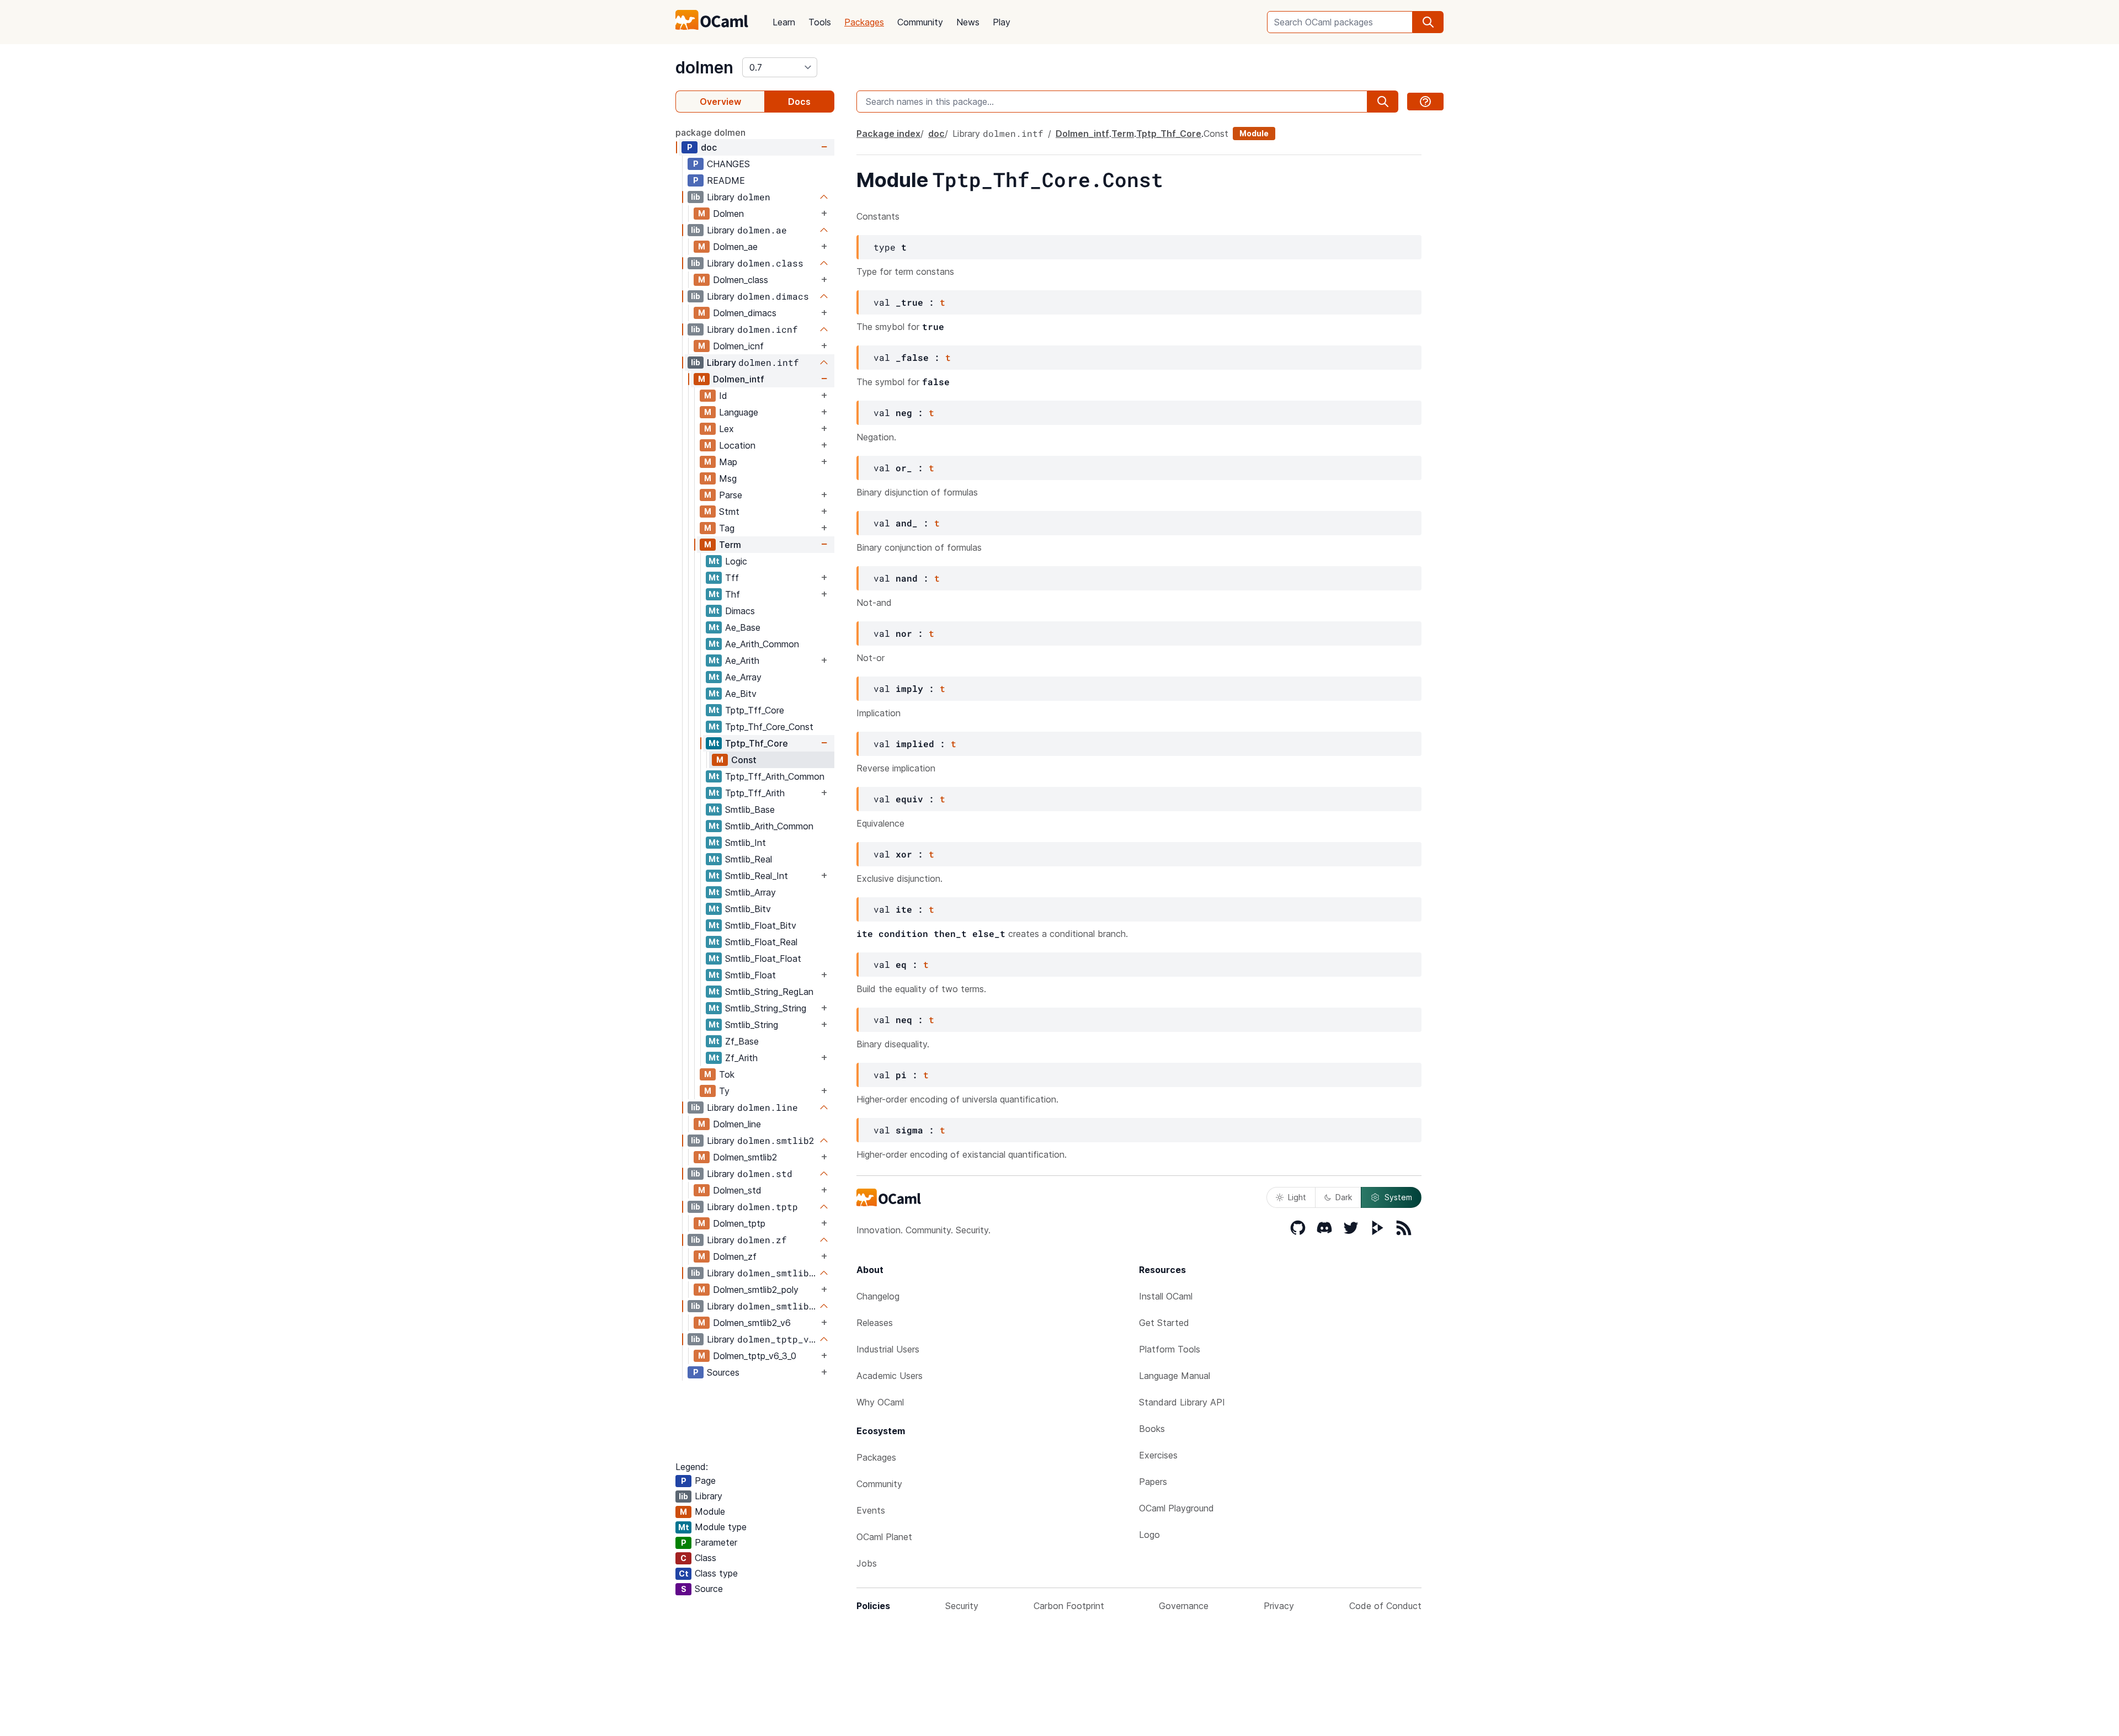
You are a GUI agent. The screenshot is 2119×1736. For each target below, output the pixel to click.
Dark (1344, 1197)
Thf (733, 594)
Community (920, 22)
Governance (1184, 1606)
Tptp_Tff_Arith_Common (775, 776)
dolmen (704, 67)
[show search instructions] (1425, 102)
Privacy (1279, 1606)
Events (871, 1510)
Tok (727, 1074)
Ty (724, 1091)
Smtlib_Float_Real (761, 942)
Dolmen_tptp (739, 1223)
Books (1152, 1429)
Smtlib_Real (749, 859)
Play (1002, 22)
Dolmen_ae (735, 247)
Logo (1149, 1535)
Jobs (867, 1563)
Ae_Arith (742, 661)
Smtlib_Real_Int (757, 876)
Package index (888, 134)
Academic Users (890, 1376)
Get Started (1164, 1323)
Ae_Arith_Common (762, 644)
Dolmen (728, 214)
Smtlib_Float (750, 975)
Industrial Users (888, 1349)
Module (1254, 133)
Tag (727, 528)
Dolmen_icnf (738, 346)
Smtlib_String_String (766, 1008)
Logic (736, 561)
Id (723, 396)
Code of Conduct (1385, 1606)
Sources (723, 1372)
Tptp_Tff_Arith (755, 793)
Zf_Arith (741, 1058)
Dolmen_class (741, 280)
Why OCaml (880, 1402)
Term (730, 545)
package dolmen (710, 132)
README (726, 180)
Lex (726, 429)
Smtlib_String (752, 1025)
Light (1297, 1197)
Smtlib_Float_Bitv (761, 925)
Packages (864, 22)
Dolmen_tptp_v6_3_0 (755, 1356)
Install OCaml (1166, 1296)
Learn (784, 22)
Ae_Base (743, 627)
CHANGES (728, 164)
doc (709, 147)
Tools (820, 22)
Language (739, 412)
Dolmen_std (737, 1190)
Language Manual (1175, 1376)
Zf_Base (742, 1041)
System (1398, 1197)
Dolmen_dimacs (745, 313)
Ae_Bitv (741, 694)
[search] (1428, 22)
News (968, 22)
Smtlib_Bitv (748, 909)
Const (744, 760)
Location (737, 445)
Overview (720, 102)
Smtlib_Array (750, 892)
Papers (1153, 1482)
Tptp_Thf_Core (757, 743)
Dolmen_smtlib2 (745, 1157)
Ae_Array (743, 677)
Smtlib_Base (750, 810)
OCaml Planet (884, 1537)
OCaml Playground (1176, 1508)
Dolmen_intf (739, 379)
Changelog (878, 1296)
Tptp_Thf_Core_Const (769, 727)
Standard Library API (1182, 1402)
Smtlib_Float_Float (763, 958)
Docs (799, 102)
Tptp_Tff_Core (755, 710)
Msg (728, 478)
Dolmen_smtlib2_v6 (752, 1323)
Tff (732, 578)
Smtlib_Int (746, 843)
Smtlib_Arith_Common (769, 826)
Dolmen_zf (735, 1256)
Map (728, 462)
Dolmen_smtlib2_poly (756, 1290)
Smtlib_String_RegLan (769, 992)
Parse (731, 495)
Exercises (1158, 1455)
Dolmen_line (737, 1124)
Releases (875, 1323)
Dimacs (740, 611)
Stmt (729, 512)
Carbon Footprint (1069, 1606)
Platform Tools (1170, 1349)
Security (962, 1606)
